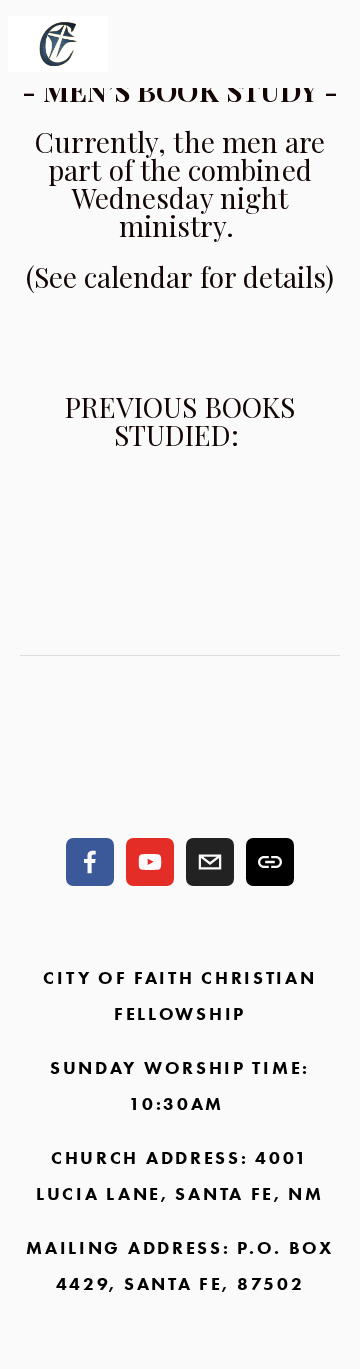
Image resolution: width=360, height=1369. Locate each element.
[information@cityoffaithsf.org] (210, 862)
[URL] (270, 862)
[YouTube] (150, 862)
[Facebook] (90, 862)
